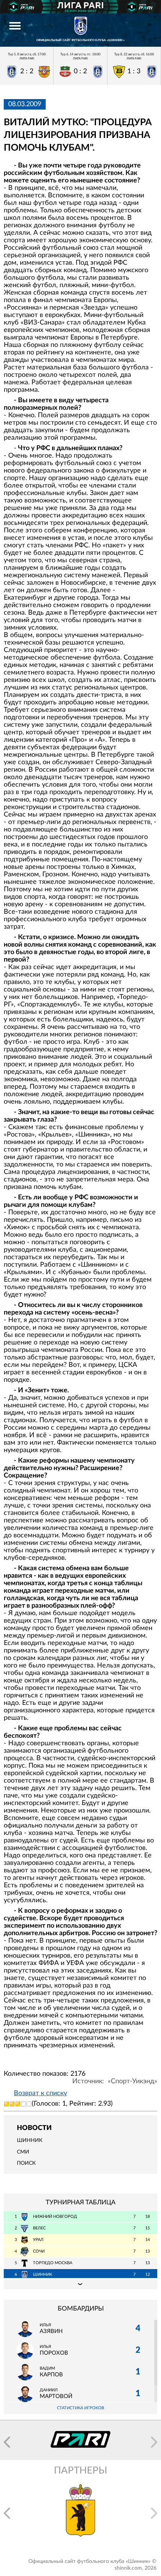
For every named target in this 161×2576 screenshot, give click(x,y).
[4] (23, 2104)
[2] (12, 2104)
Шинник (30, 2140)
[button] (7, 2442)
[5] (29, 2104)
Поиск (26, 2163)
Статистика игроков (80, 2408)
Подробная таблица (80, 2284)
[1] (7, 2104)
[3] (18, 2104)
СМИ (23, 2152)
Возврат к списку (40, 2093)
